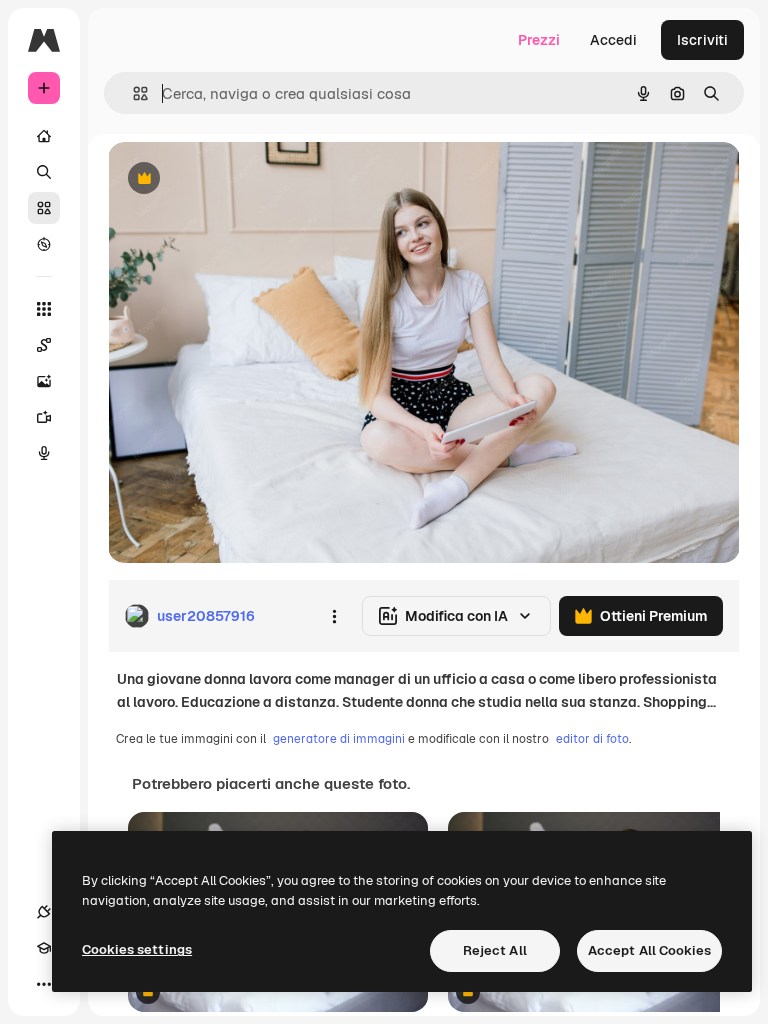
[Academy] (44, 948)
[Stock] (44, 208)
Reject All (495, 950)
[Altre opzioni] (334, 616)
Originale (240, 179)
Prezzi (539, 40)
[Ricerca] (44, 172)
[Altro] (44, 984)
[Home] (44, 136)
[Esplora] (44, 244)
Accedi (613, 40)
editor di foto (592, 739)
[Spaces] (44, 345)
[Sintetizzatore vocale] (44, 453)
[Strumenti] (44, 309)
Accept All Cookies (649, 950)
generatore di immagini (339, 739)
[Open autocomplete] (132, 93)
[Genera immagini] (44, 381)
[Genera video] (44, 417)
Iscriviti (702, 40)
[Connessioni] (44, 912)
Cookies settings (137, 949)
